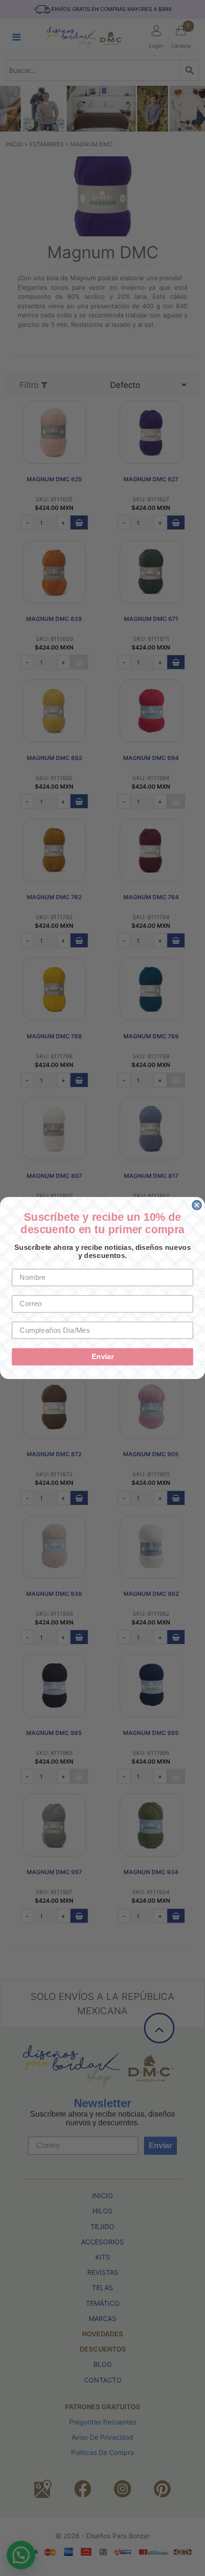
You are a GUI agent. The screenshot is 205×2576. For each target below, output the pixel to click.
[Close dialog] (197, 1205)
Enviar (103, 1357)
